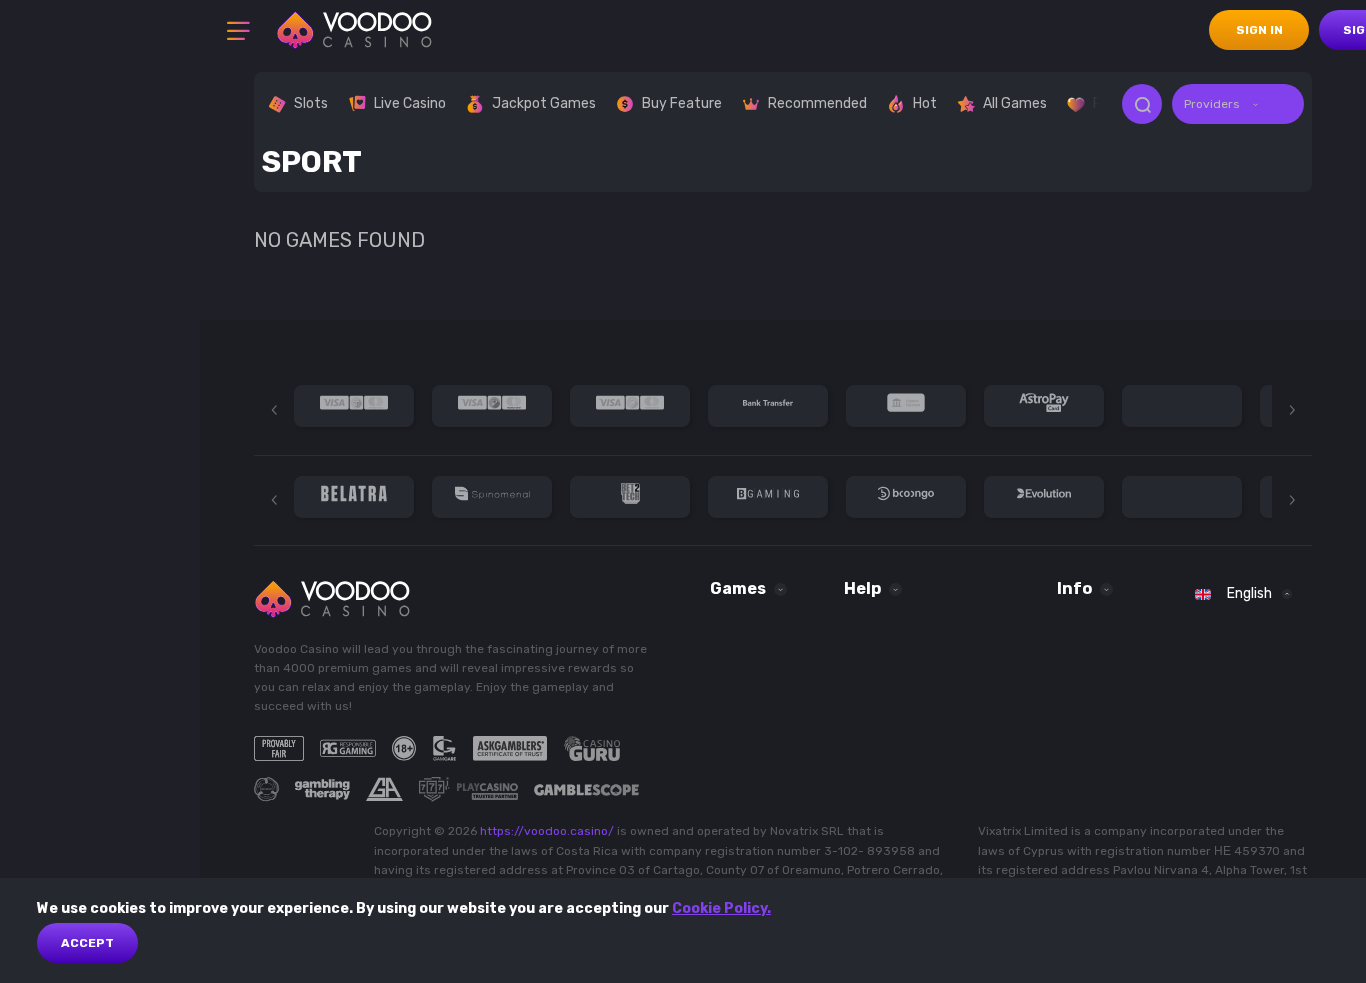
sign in (1259, 30)
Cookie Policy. (721, 908)
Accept (87, 943)
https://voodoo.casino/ (547, 831)
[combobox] (1238, 104)
